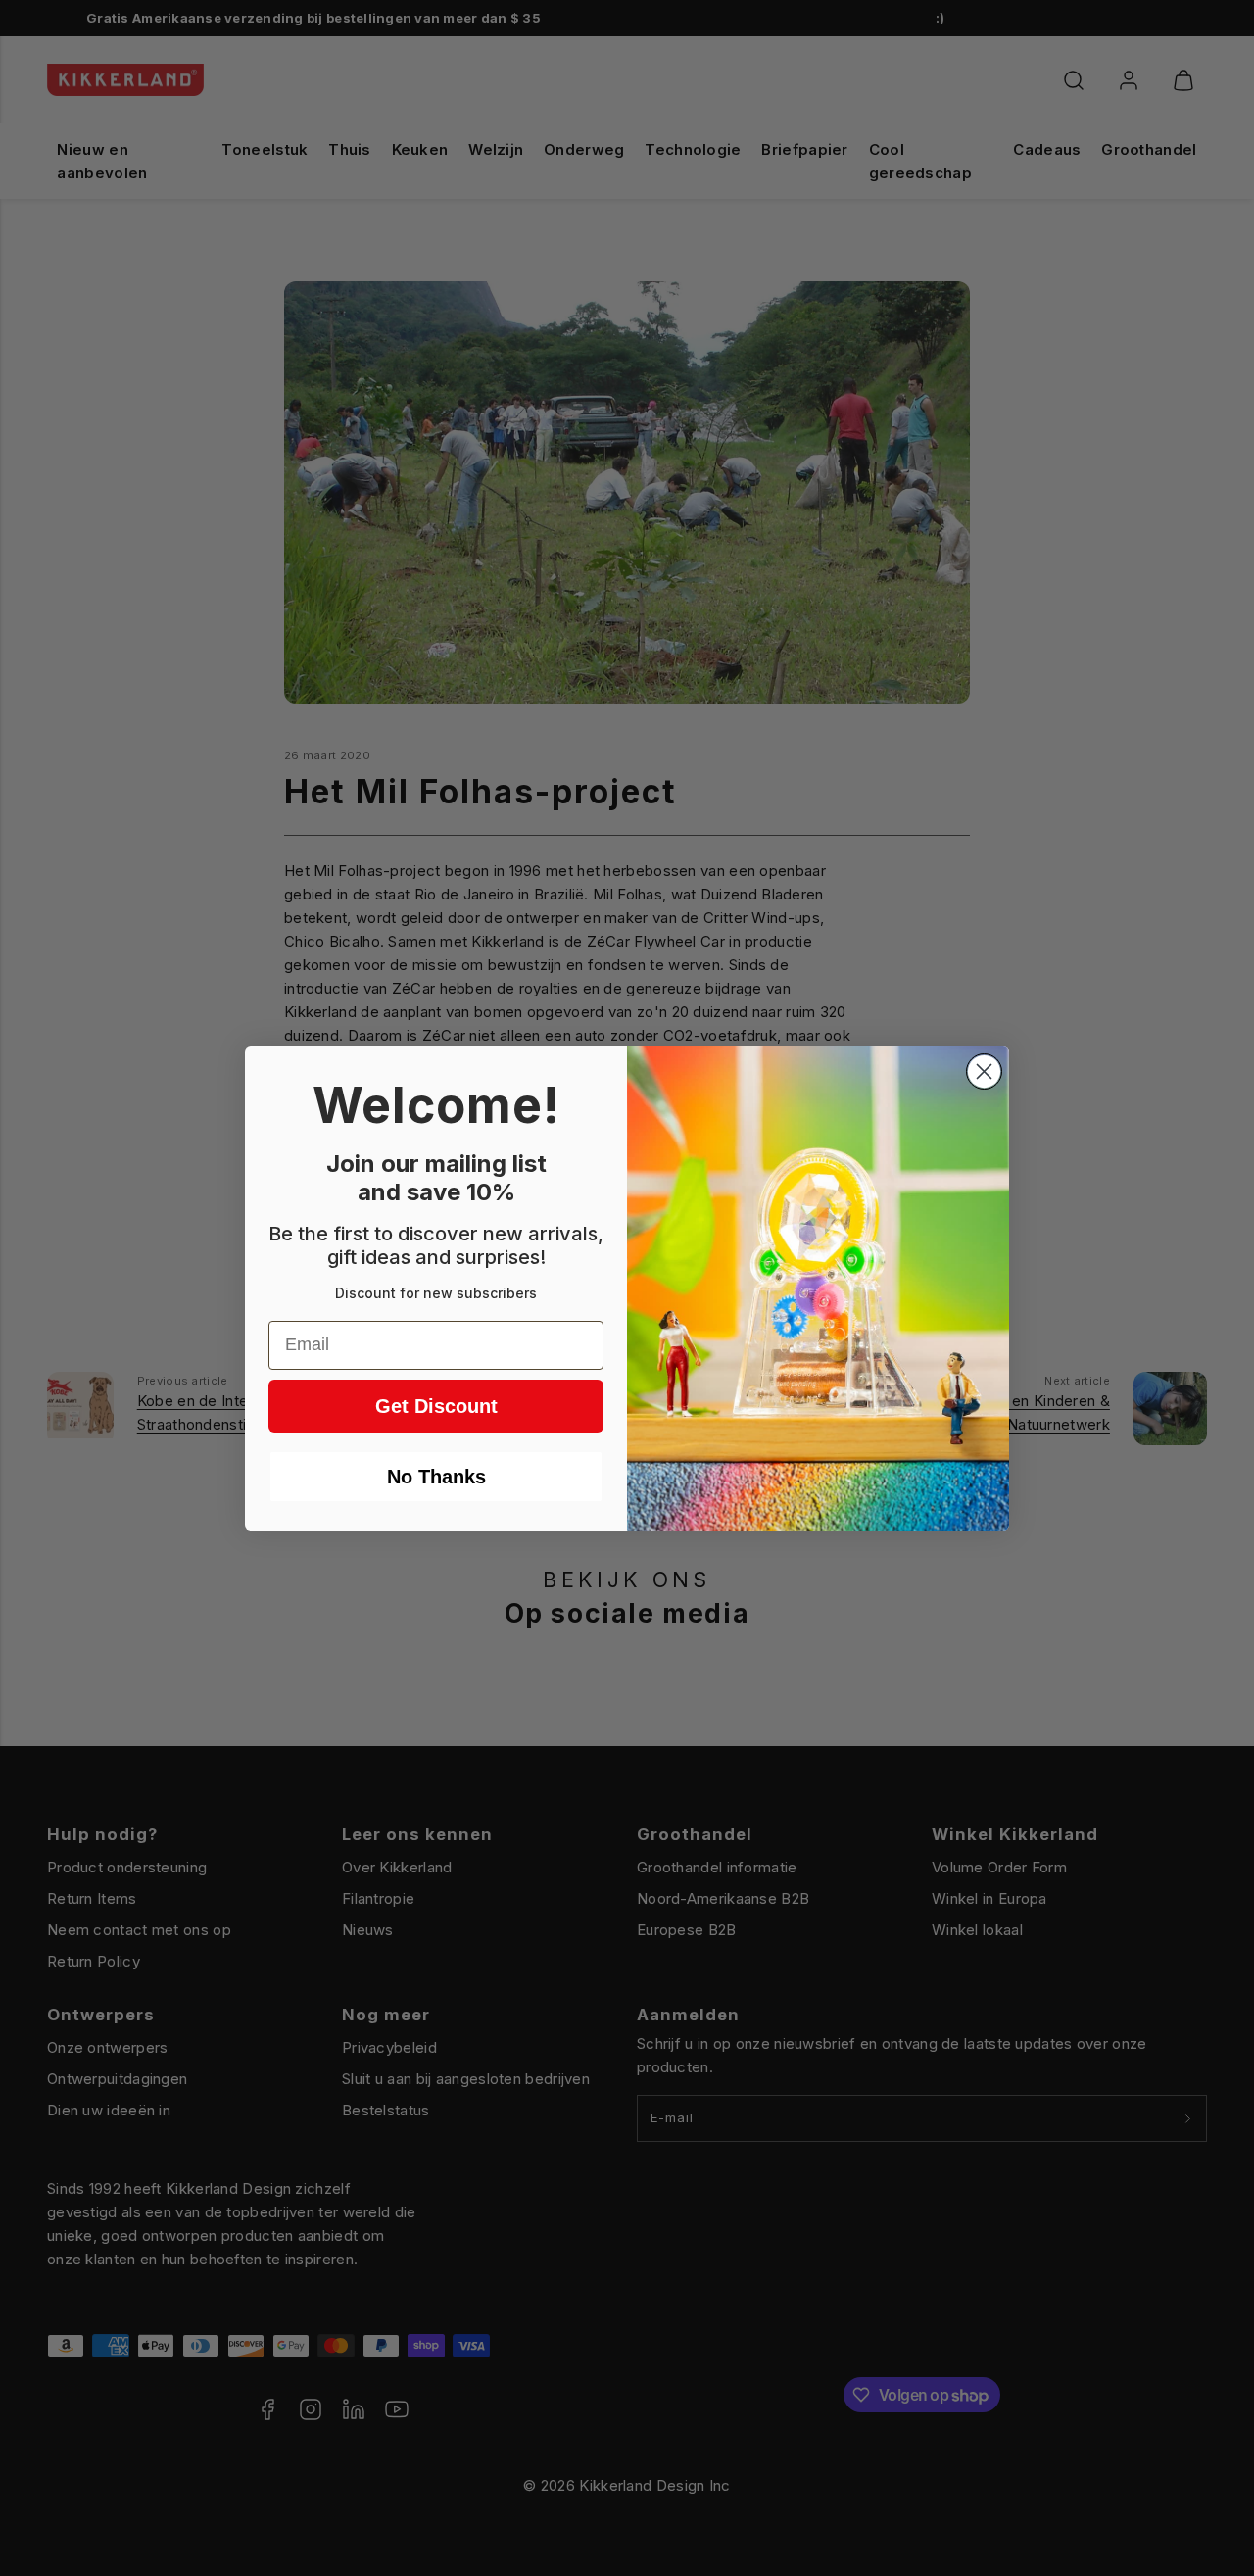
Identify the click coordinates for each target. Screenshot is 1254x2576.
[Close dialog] (984, 1071)
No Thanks (436, 1477)
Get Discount (436, 1406)
